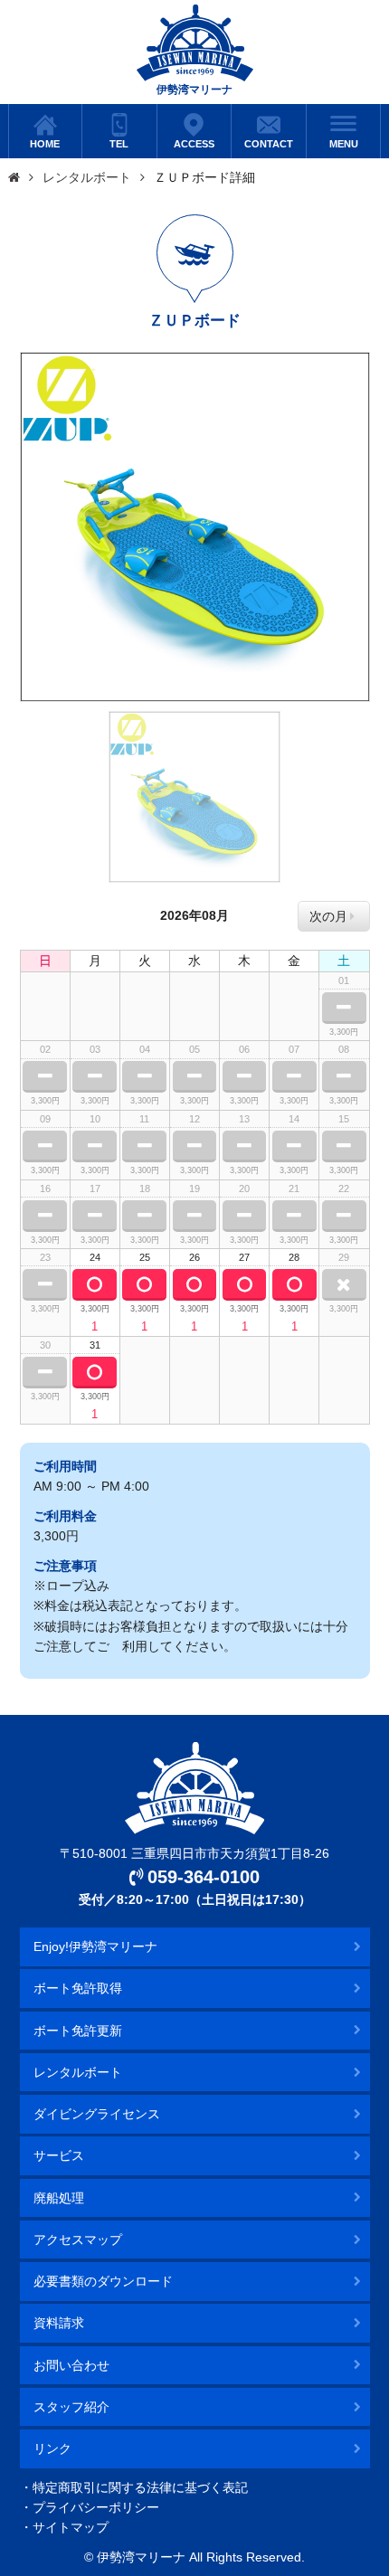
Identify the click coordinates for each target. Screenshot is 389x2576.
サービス (59, 2155)
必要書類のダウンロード (103, 2281)
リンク (52, 2448)
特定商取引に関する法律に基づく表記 (140, 2487)
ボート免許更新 (78, 2031)
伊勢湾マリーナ (194, 90)
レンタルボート (87, 177)
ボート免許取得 (78, 1988)
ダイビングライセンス (97, 2114)
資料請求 (59, 2323)
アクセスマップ (78, 2240)
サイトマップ (71, 2527)
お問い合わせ (71, 2365)
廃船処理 (59, 2198)
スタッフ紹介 (71, 2407)
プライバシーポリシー (96, 2507)
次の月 (328, 916)
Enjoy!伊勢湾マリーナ (95, 1946)
